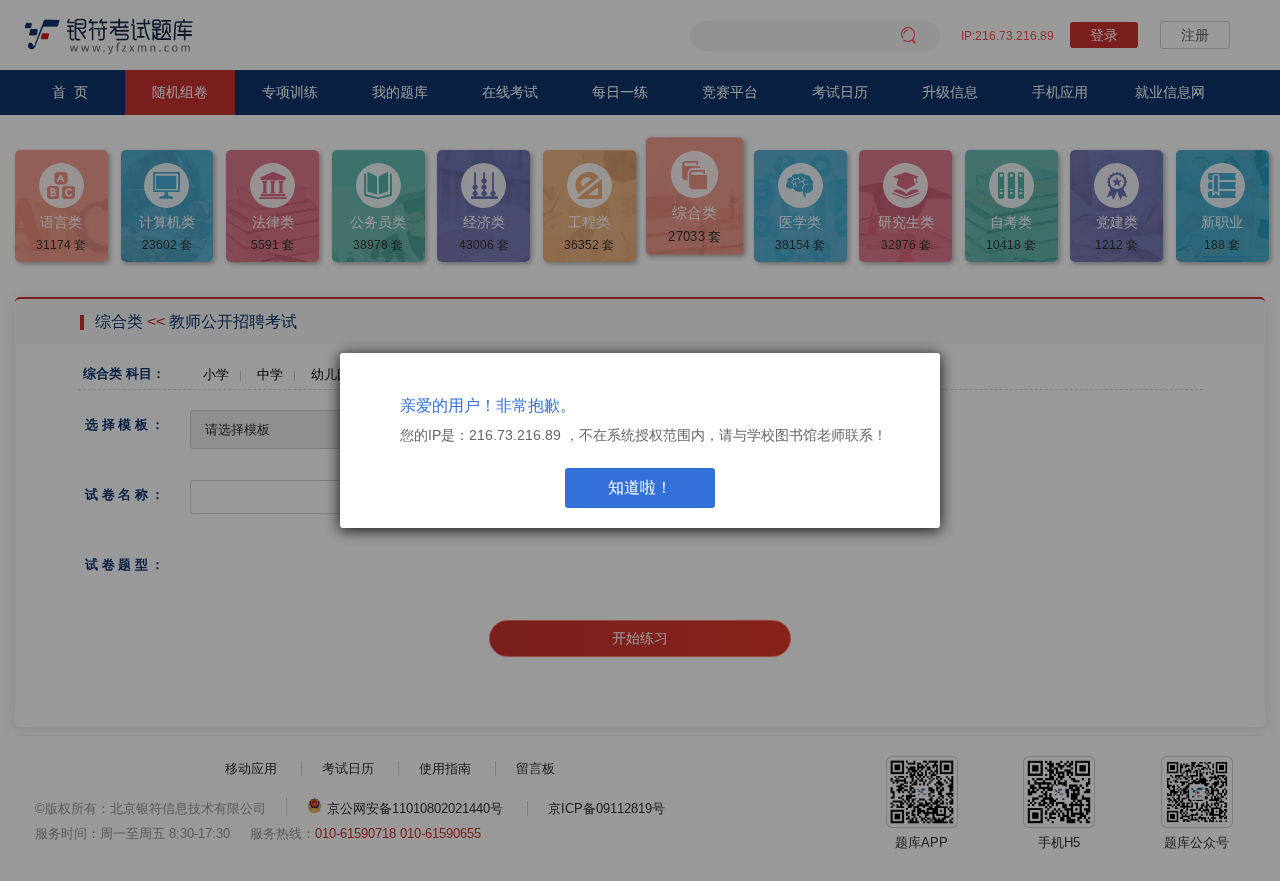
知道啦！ (640, 487)
